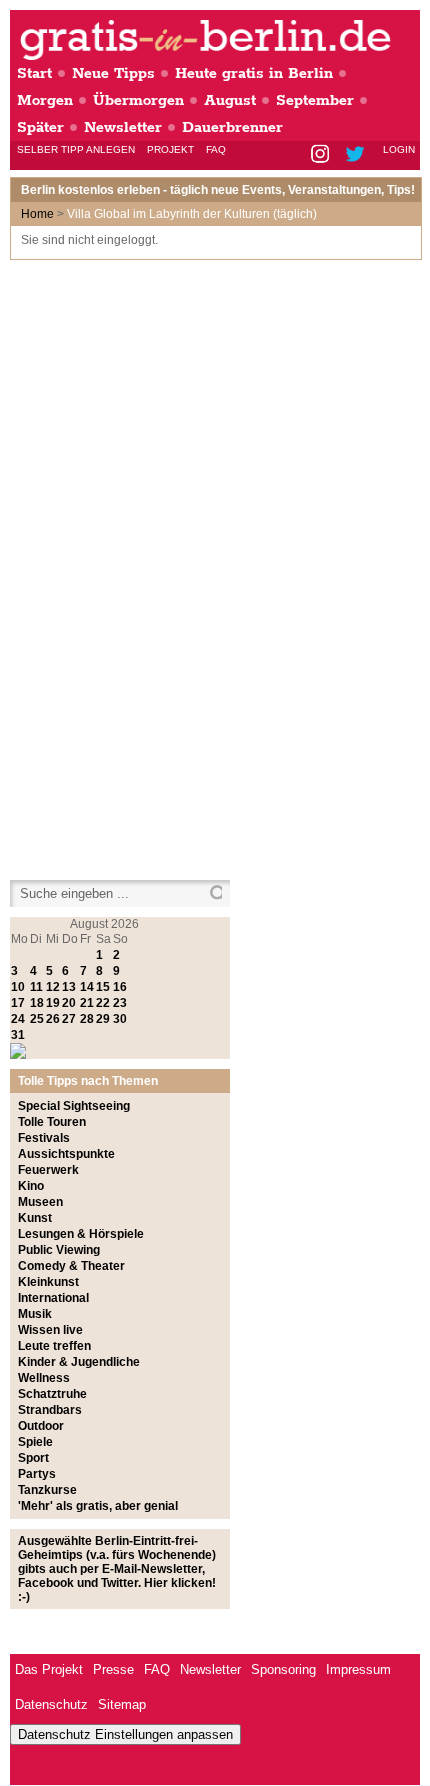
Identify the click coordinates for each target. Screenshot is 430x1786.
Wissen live (50, 1330)
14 (87, 987)
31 (18, 1035)
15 (103, 987)
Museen (40, 1202)
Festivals (44, 1138)
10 (18, 987)
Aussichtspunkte (66, 1154)
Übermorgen (138, 100)
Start (34, 73)
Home (37, 214)
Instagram (321, 155)
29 (103, 1019)
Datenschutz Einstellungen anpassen (125, 1734)
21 (87, 1003)
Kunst (35, 1218)
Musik (35, 1314)
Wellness (44, 1378)
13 (69, 987)
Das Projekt (49, 1669)
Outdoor (41, 1426)
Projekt (170, 149)
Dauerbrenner (232, 127)
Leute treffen (54, 1346)
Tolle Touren (52, 1122)
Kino (31, 1186)
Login (399, 149)
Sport (33, 1458)
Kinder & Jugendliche (79, 1362)
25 (37, 1019)
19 (53, 1003)
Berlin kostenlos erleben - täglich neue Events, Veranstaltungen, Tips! (218, 190)
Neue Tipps (113, 73)
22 (103, 1003)
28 (87, 1019)
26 (53, 1019)
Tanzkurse (47, 1490)
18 (37, 1003)
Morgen (45, 100)
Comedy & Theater (71, 1266)
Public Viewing (59, 1250)
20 (69, 1003)
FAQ (216, 149)
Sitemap (122, 1704)
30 (120, 1019)
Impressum (358, 1669)
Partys (37, 1474)
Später (40, 127)
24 (18, 1019)
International (53, 1298)
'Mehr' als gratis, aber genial (98, 1506)
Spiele (35, 1442)
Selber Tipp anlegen (76, 149)
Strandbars (50, 1410)
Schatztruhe (52, 1394)
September (315, 100)
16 (120, 987)
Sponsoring (283, 1669)
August (230, 100)
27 (69, 1019)
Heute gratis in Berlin (254, 73)
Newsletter (123, 127)
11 (36, 987)
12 (53, 987)
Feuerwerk (48, 1170)
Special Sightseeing (74, 1106)
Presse (113, 1669)
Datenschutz (51, 1704)
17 (18, 1003)
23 (120, 1003)
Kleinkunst (48, 1282)
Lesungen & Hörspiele (81, 1234)
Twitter (358, 155)
